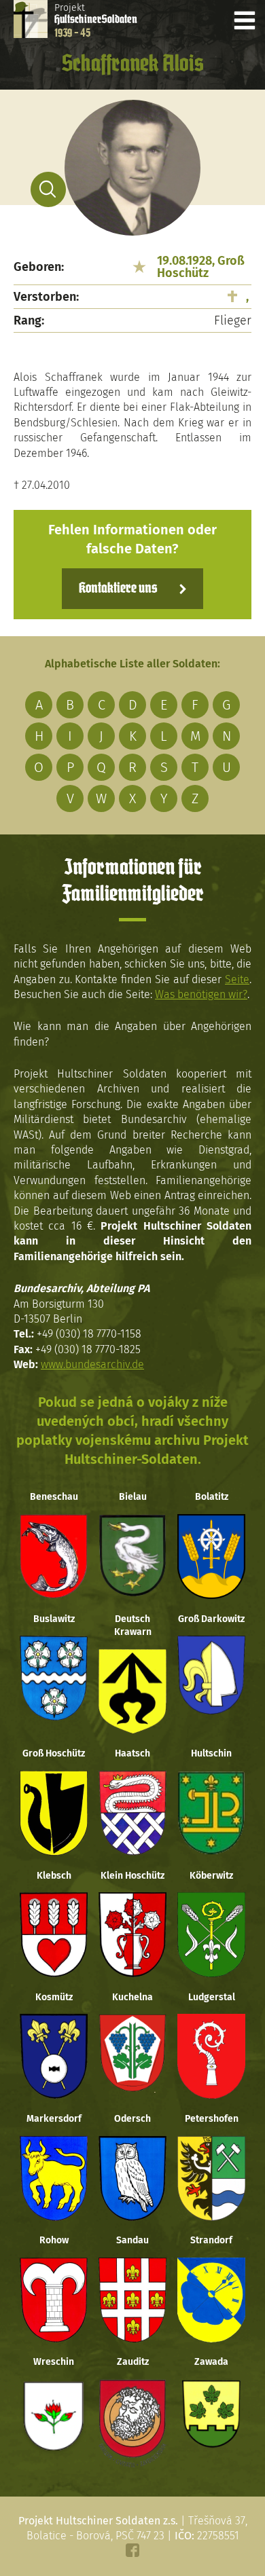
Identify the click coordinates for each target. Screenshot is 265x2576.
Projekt (96, 20)
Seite (237, 979)
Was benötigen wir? (201, 994)
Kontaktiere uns (118, 589)
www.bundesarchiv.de (92, 1364)
